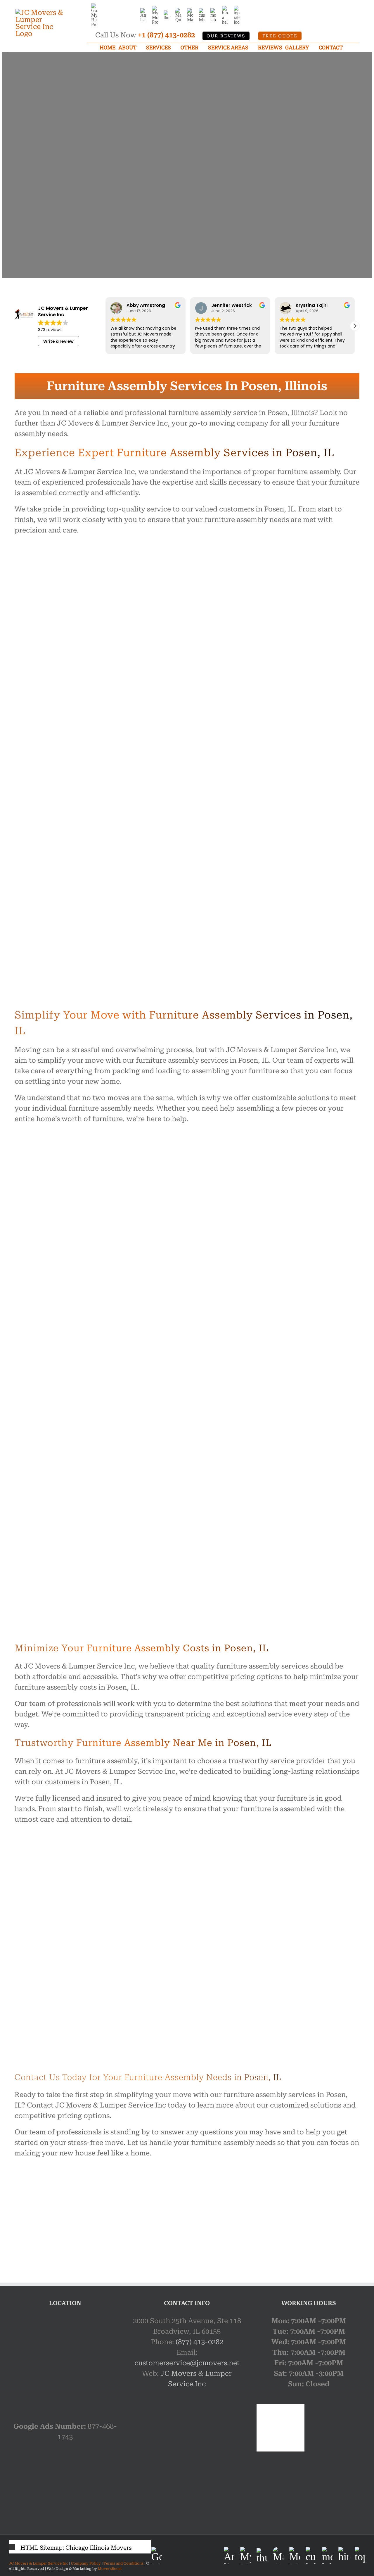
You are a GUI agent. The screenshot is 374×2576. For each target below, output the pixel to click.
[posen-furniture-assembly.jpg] (313, 2179)
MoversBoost (110, 2569)
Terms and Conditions (123, 2563)
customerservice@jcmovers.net (187, 2363)
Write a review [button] (58, 341)
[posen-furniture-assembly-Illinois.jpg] (187, 2179)
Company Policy (85, 2563)
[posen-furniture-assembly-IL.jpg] (61, 2179)
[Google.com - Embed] (65, 2359)
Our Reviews (226, 36)
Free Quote (280, 36)
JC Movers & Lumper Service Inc (39, 2563)
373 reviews (50, 330)
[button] (355, 326)
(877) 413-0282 (199, 2342)
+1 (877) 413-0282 (166, 35)
